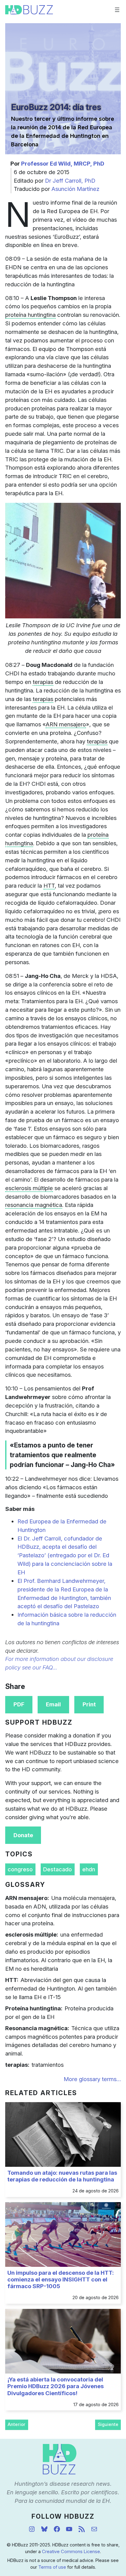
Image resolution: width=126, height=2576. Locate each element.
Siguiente (108, 2424)
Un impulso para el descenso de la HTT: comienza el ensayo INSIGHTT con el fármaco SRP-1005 (61, 2279)
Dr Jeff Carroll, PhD (70, 181)
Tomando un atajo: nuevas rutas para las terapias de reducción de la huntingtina (62, 2176)
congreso (20, 1869)
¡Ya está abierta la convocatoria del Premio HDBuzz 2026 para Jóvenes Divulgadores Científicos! (56, 2386)
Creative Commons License (71, 2552)
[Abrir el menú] (117, 10)
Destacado (57, 1869)
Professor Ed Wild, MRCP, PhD (63, 163)
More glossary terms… (92, 2079)
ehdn (89, 1869)
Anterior (17, 2424)
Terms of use (52, 2567)
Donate (23, 1835)
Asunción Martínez (75, 189)
